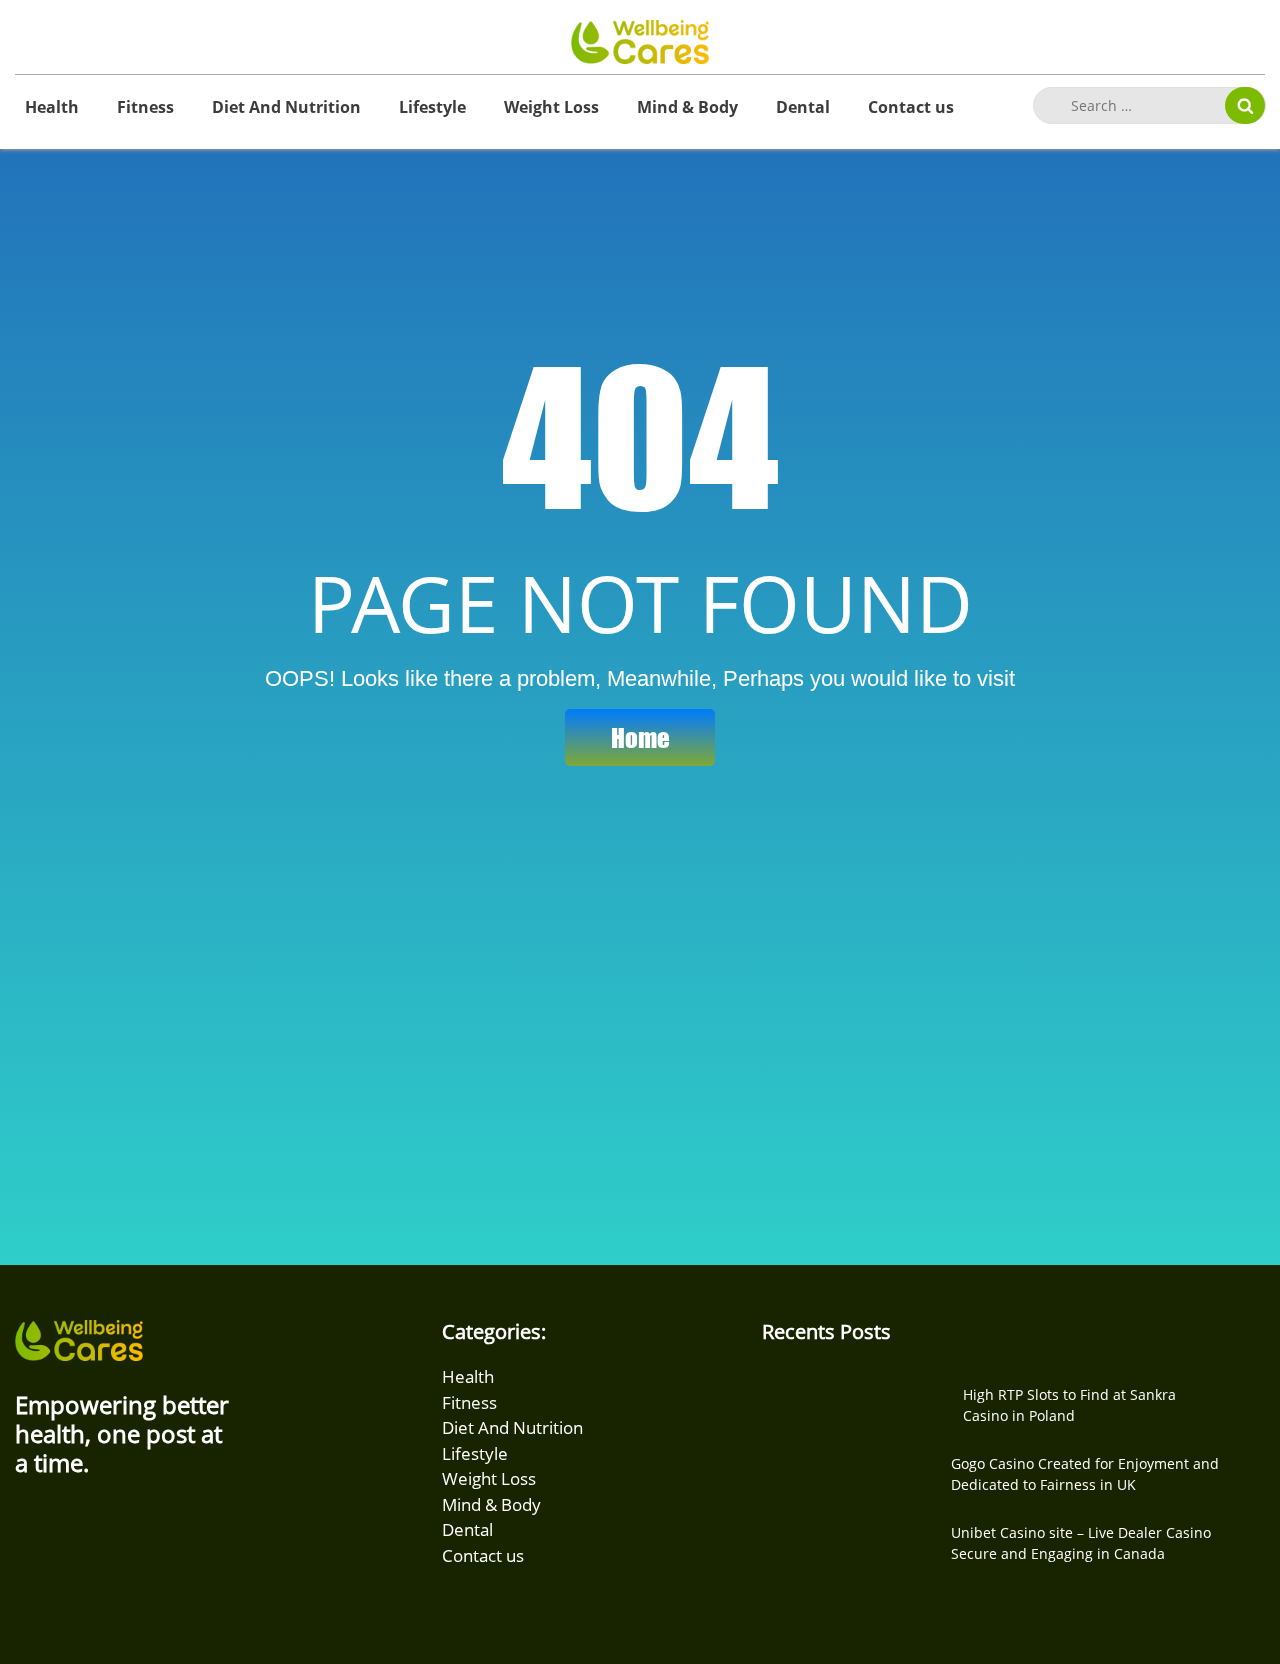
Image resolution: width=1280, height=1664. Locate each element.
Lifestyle (432, 107)
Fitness (145, 107)
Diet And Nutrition (286, 107)
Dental (803, 107)
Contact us (911, 107)
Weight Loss (551, 107)
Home (640, 737)
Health (52, 107)
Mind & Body (687, 107)
